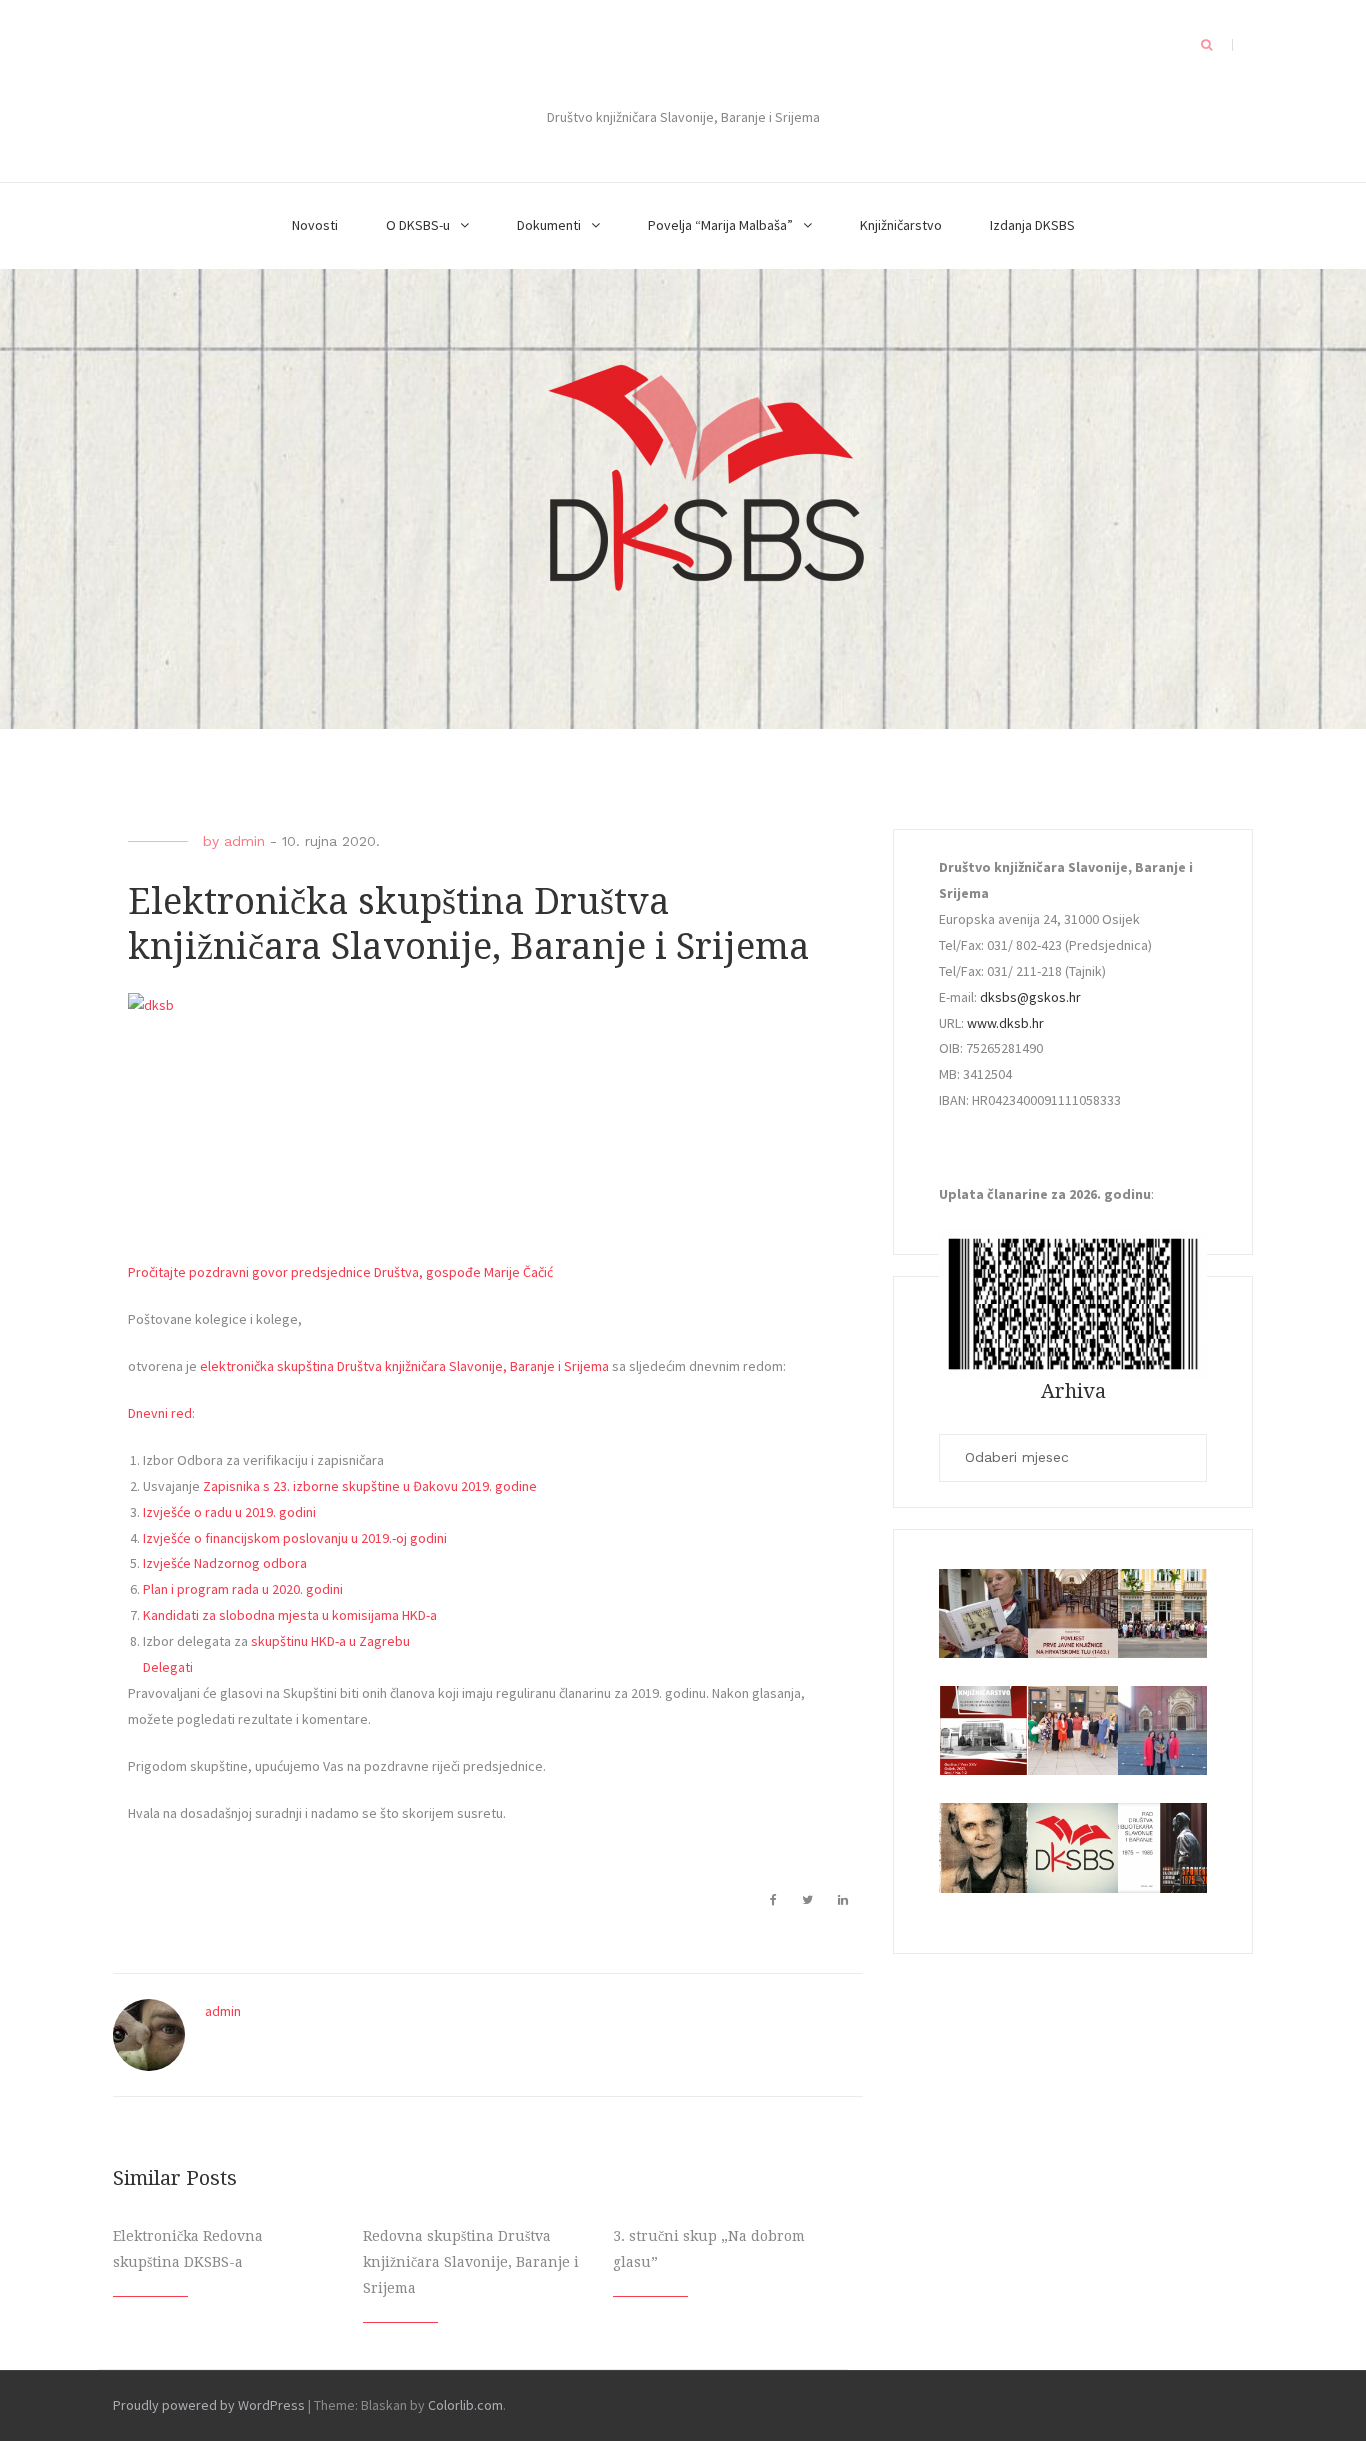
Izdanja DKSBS (1032, 225)
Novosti (315, 225)
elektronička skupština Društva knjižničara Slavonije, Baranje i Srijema (404, 1366)
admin (244, 841)
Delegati (168, 1667)
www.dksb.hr (1005, 1023)
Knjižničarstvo (901, 225)
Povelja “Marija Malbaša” (720, 225)
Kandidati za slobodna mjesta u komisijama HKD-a (290, 1615)
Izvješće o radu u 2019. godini (229, 1512)
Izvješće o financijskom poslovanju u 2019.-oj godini (295, 1538)
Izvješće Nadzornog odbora (225, 1563)
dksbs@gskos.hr (1030, 997)
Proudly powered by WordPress (209, 2405)
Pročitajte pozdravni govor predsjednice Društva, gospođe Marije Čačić (340, 1272)
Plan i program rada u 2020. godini (243, 1589)
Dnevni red (160, 1413)
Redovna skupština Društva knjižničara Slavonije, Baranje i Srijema (471, 2262)
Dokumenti (549, 225)
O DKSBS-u (418, 225)
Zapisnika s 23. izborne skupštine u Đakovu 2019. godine (370, 1486)
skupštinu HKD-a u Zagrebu (330, 1641)
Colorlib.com (465, 2405)
